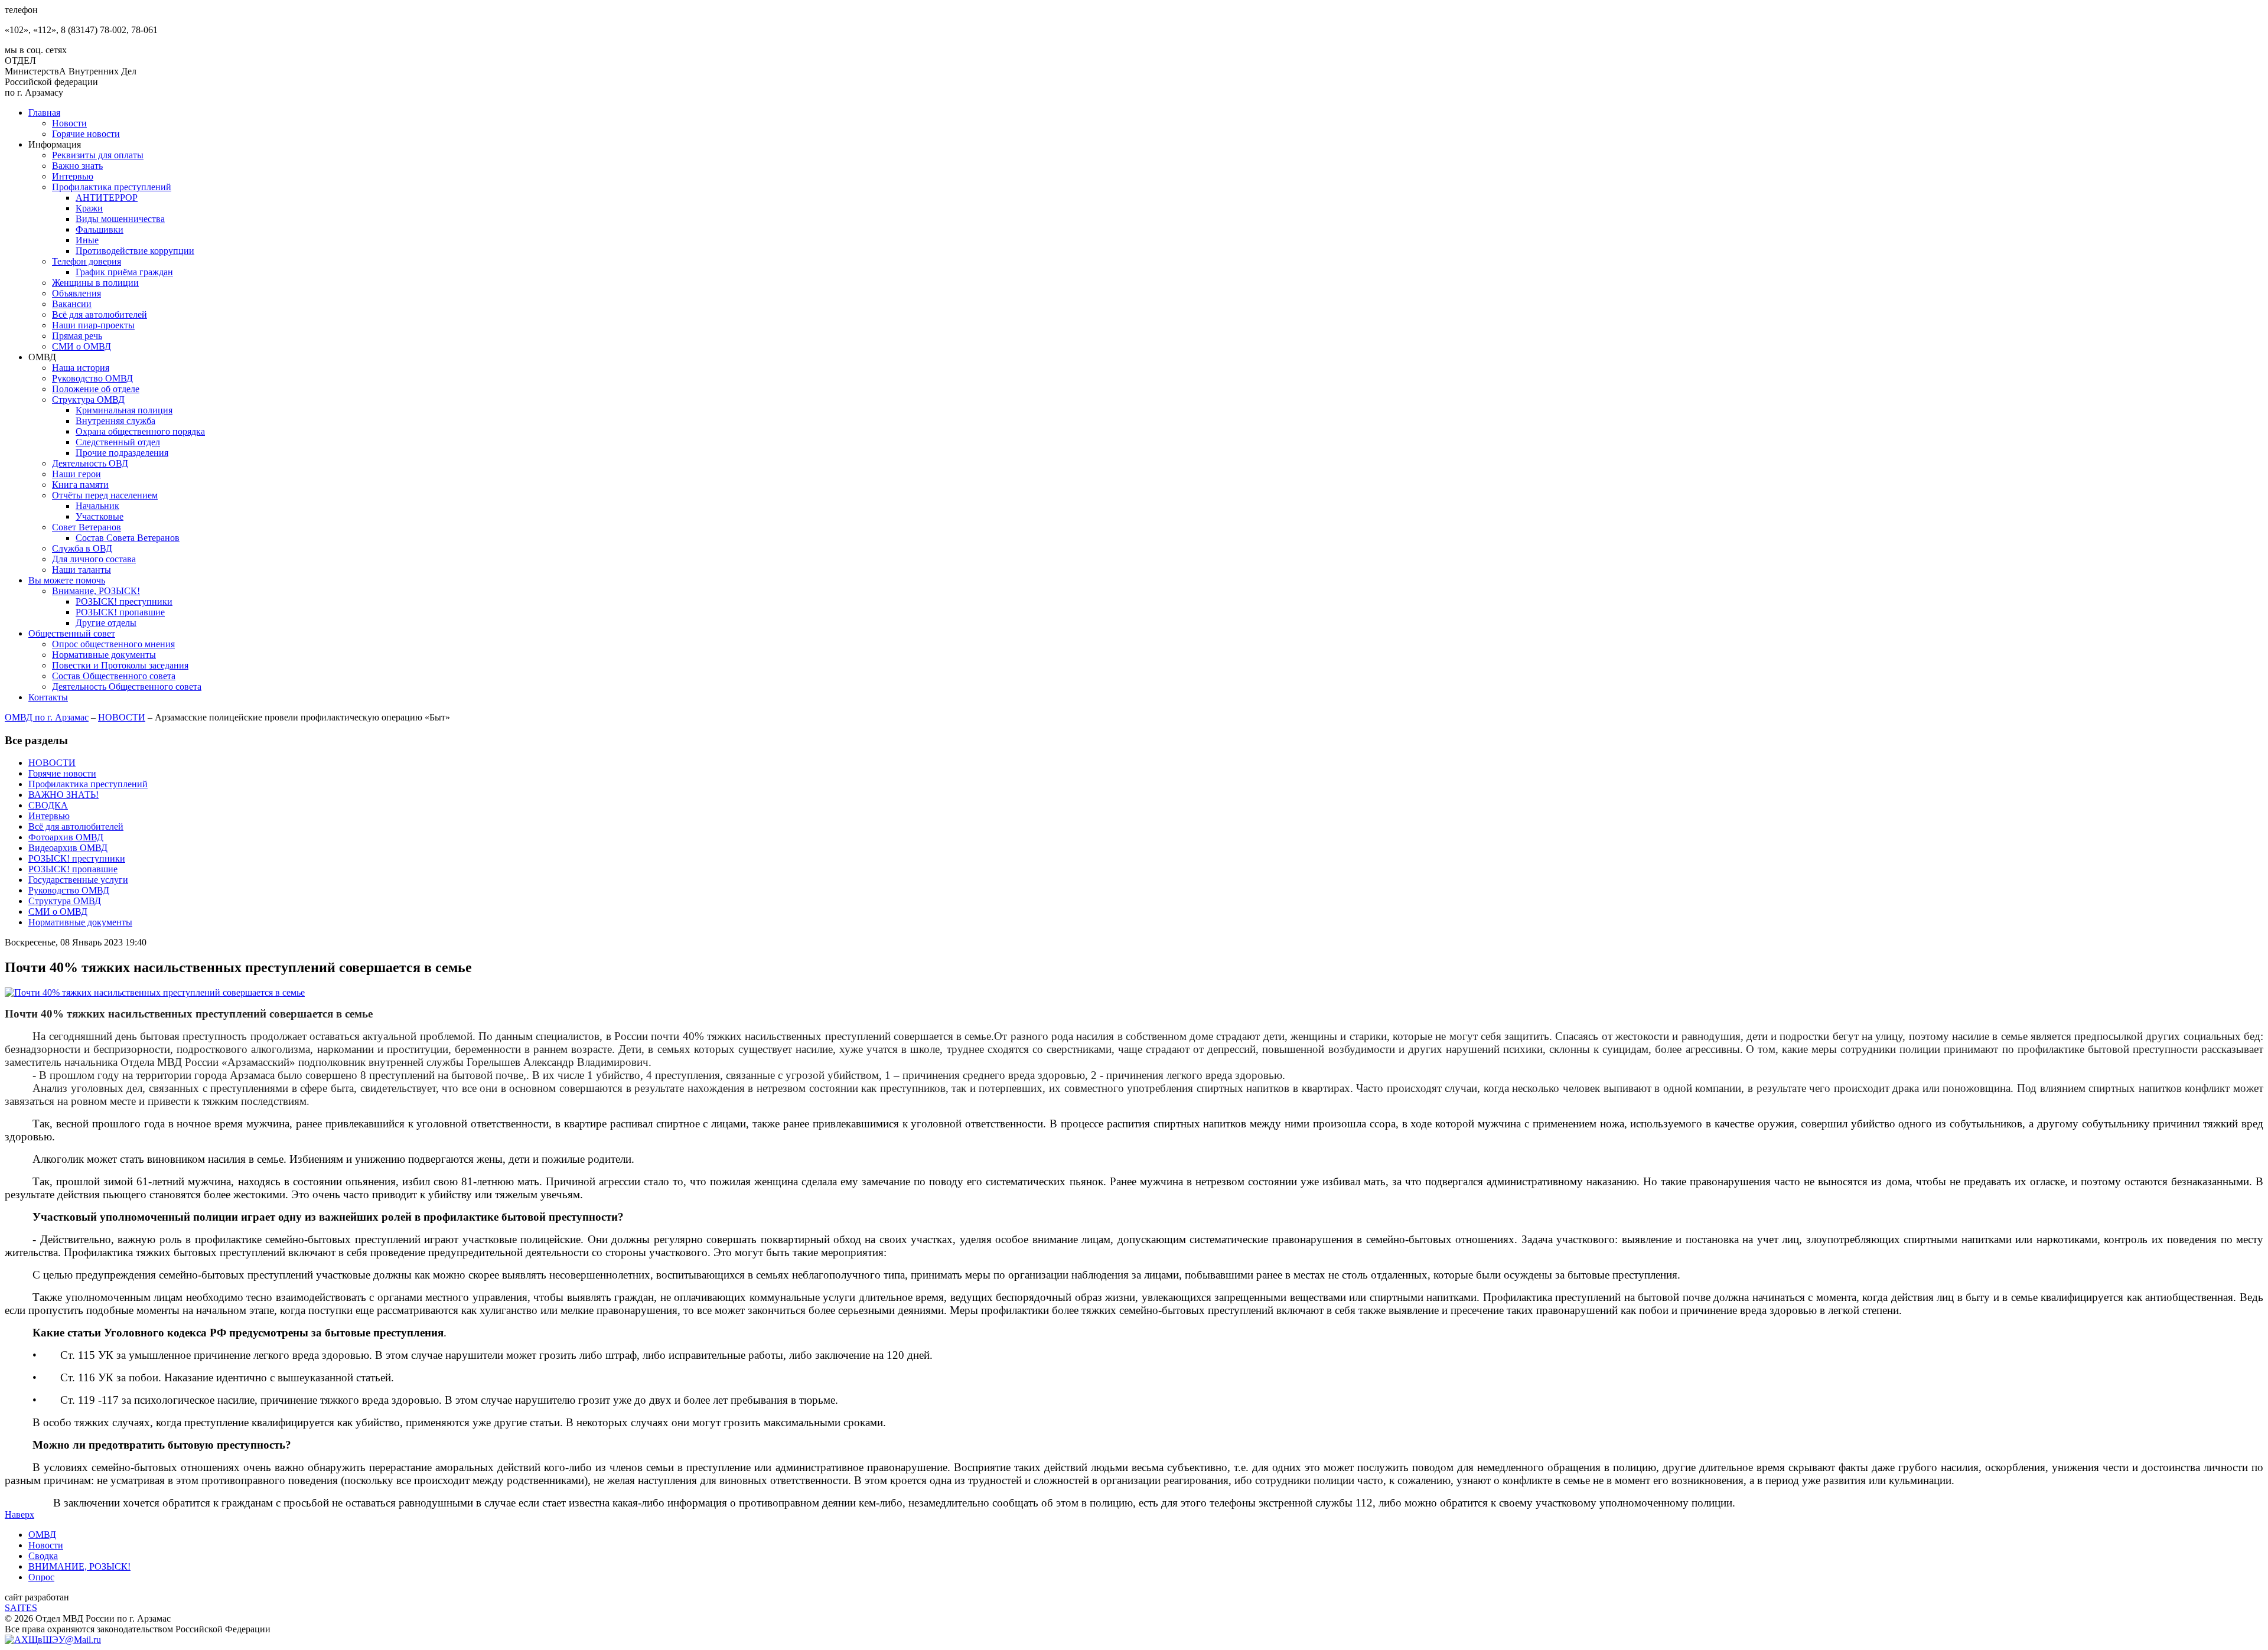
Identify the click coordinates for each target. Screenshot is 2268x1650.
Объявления (76, 293)
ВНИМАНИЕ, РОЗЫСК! (79, 1566)
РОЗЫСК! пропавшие (120, 612)
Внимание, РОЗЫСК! (96, 591)
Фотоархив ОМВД (66, 837)
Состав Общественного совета (114, 676)
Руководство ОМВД (92, 378)
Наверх (19, 1514)
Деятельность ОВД (90, 463)
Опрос (41, 1577)
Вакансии (72, 304)
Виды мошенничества (120, 219)
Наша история (81, 368)
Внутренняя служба (115, 421)
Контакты (48, 697)
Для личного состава (94, 559)
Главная (44, 112)
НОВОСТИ (122, 717)
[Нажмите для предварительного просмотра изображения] (155, 992)
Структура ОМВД (88, 400)
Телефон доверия (87, 261)
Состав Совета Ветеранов (128, 538)
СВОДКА (48, 805)
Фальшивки (100, 229)
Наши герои (76, 474)
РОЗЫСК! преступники (124, 601)
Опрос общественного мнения (113, 644)
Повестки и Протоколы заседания (120, 665)
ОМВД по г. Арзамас (47, 717)
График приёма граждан (124, 272)
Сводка (43, 1556)
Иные (87, 240)
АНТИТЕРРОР (107, 198)
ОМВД (42, 1535)
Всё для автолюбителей (100, 314)
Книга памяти (80, 485)
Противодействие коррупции (135, 251)
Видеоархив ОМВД (68, 848)
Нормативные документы (104, 655)
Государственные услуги (78, 880)
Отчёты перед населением (105, 495)
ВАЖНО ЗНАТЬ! (63, 795)
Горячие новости (86, 134)
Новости (69, 123)
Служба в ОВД (82, 548)
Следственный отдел (118, 442)
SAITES (21, 1608)
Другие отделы (106, 623)
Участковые (100, 516)
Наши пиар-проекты (93, 325)
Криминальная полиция (124, 410)
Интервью (73, 176)
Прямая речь (77, 336)
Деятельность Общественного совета (127, 687)
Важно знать (77, 166)
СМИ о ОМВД (82, 346)
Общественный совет (72, 633)
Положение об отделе (96, 389)
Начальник (97, 506)
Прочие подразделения (122, 453)
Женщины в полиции (95, 283)
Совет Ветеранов (87, 527)
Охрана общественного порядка (140, 431)
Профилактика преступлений (112, 187)
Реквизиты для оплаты (98, 155)
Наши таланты (82, 570)
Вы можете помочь (67, 580)
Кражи (89, 208)
